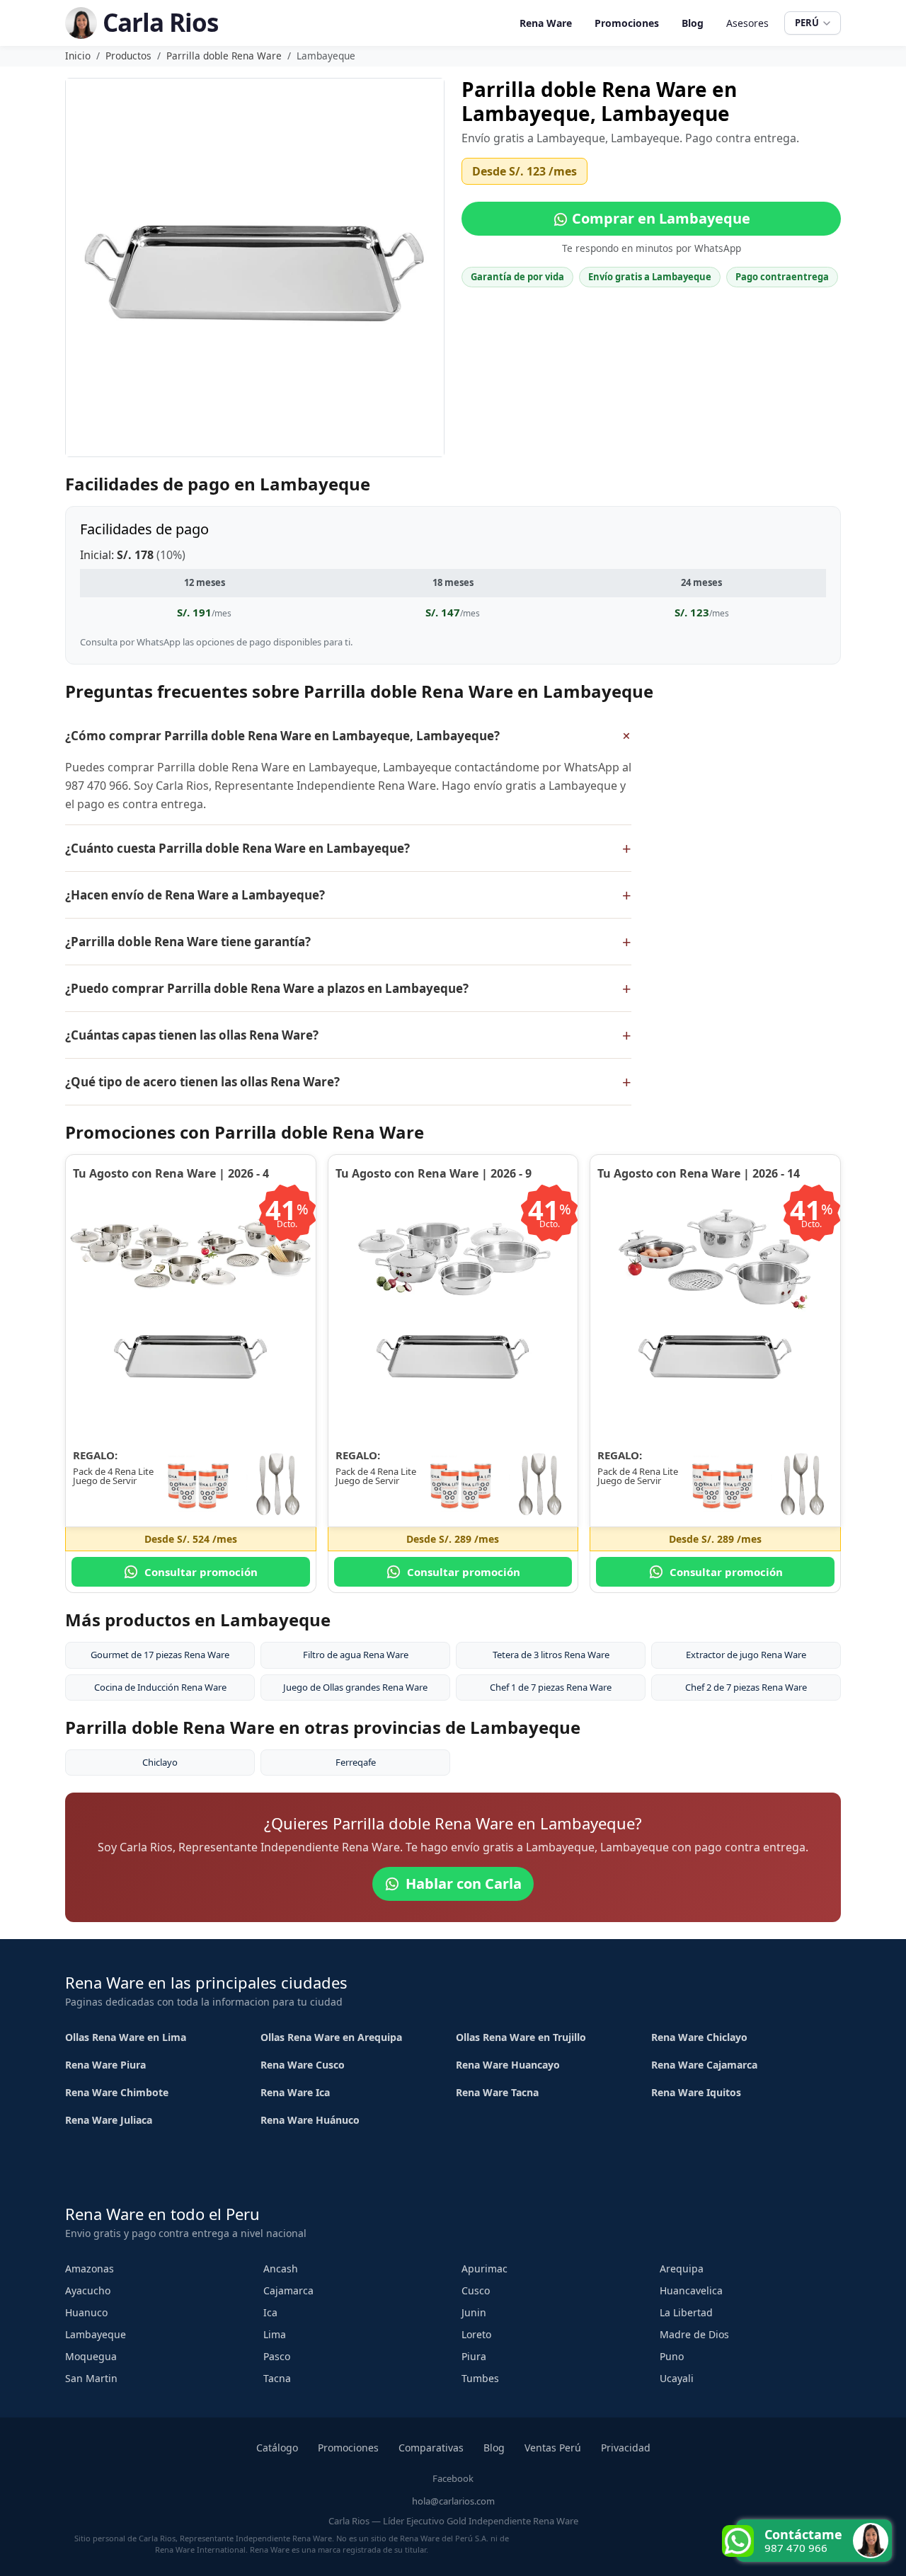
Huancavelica (691, 2290)
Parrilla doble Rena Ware (224, 56)
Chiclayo (160, 1762)
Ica (270, 2312)
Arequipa (682, 2269)
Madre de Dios (694, 2334)
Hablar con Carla (464, 1884)
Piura (474, 2356)
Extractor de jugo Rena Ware (746, 1655)
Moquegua (91, 2356)
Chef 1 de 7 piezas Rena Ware (551, 1687)
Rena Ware (546, 23)
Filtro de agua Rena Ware (356, 1655)
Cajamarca (288, 2290)
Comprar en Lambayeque (659, 218)
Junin (474, 2312)
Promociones (627, 23)
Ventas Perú (553, 2448)
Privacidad (626, 2448)
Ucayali (677, 2378)
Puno (672, 2356)
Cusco (476, 2290)
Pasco (277, 2356)
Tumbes (480, 2378)
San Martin (91, 2378)
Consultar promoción (201, 1572)
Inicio (78, 56)
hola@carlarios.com (453, 2501)
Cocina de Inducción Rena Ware (160, 1687)
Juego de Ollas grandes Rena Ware (355, 1687)
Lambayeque (96, 2334)
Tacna (277, 2378)
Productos (128, 56)
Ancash (281, 2269)
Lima (275, 2334)
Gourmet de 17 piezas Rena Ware (160, 1655)
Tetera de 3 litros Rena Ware (551, 1655)
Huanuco (86, 2312)
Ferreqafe (356, 1762)
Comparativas (431, 2448)
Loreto (476, 2334)
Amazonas (90, 2269)
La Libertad (686, 2312)
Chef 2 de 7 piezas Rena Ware (746, 1687)
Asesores (747, 23)
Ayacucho (88, 2290)
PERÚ (807, 23)
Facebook (453, 2478)
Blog (693, 23)
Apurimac (484, 2269)
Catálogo (277, 2448)
